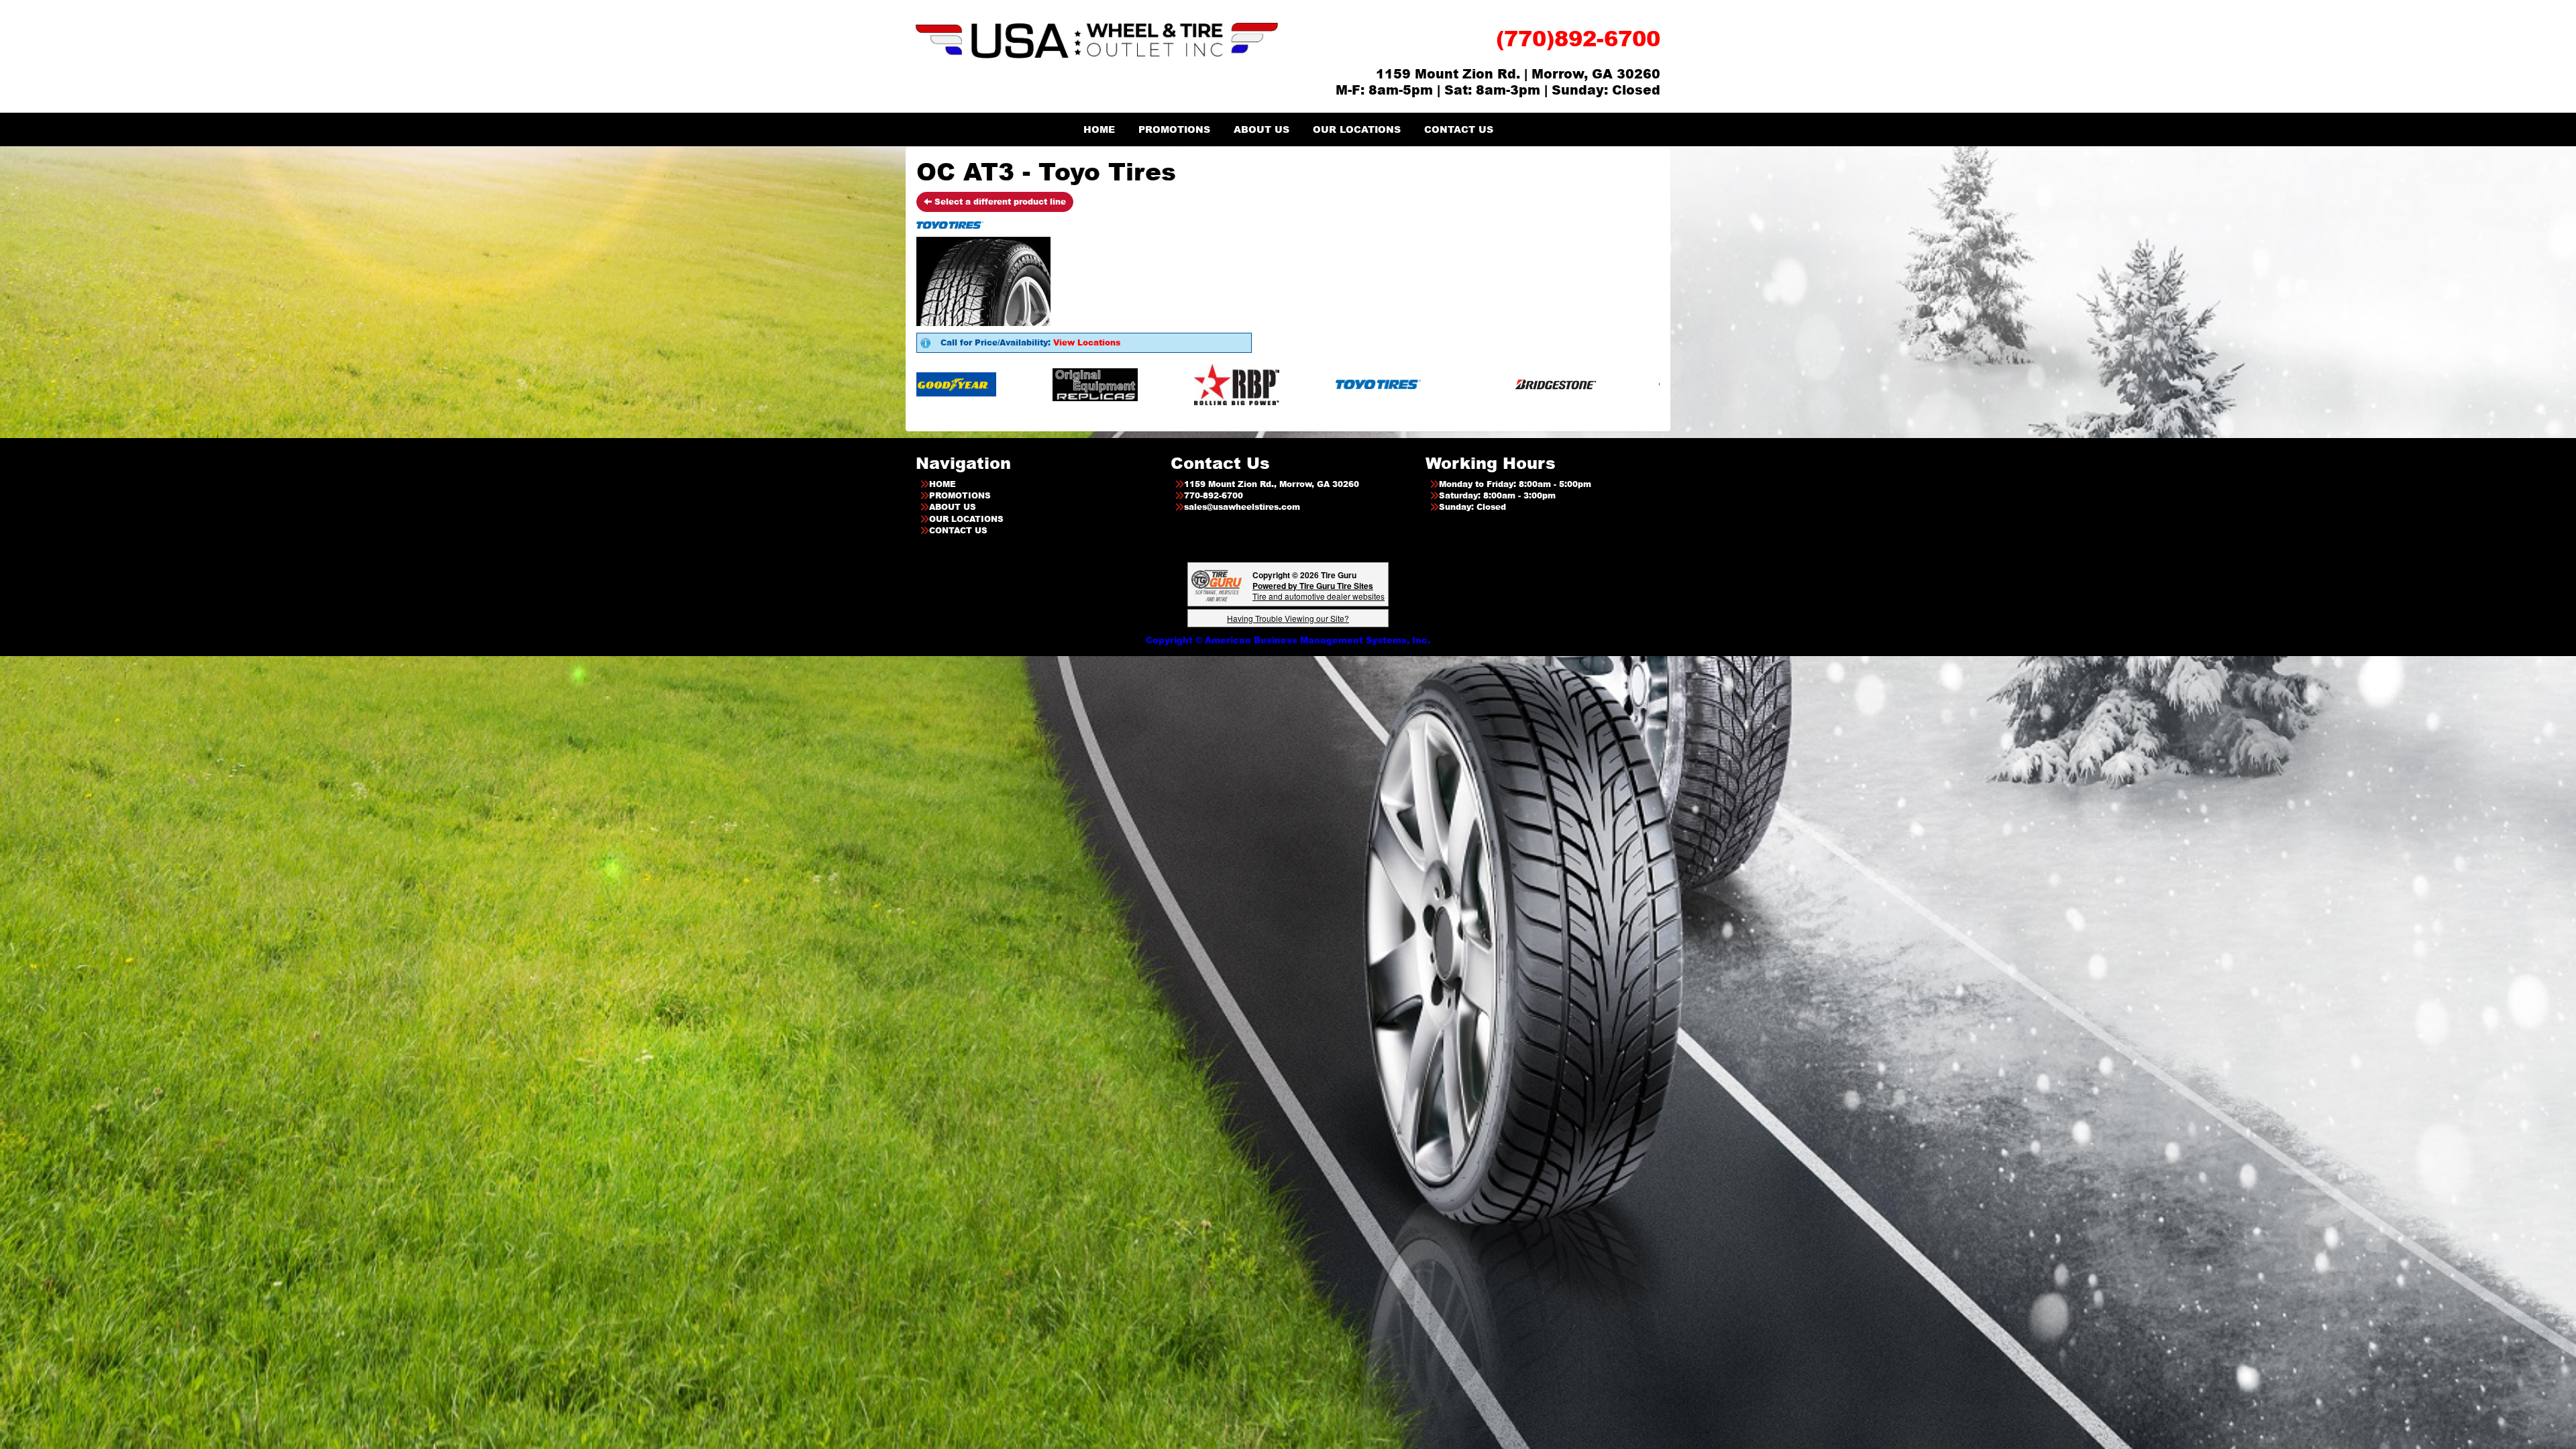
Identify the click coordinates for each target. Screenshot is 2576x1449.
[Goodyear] (1610, 384)
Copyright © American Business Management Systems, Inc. (1288, 640)
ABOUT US (1262, 129)
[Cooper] (1327, 384)
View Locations (1087, 342)
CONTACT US (1459, 129)
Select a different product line (999, 202)
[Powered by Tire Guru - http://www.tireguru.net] (1217, 585)
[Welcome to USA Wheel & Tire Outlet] (1097, 40)
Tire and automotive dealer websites (1319, 591)
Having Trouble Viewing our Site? (1288, 618)
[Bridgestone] (1185, 384)
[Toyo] (1007, 384)
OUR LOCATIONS (1357, 129)
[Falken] (1459, 384)
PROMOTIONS (1174, 129)
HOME (1099, 129)
